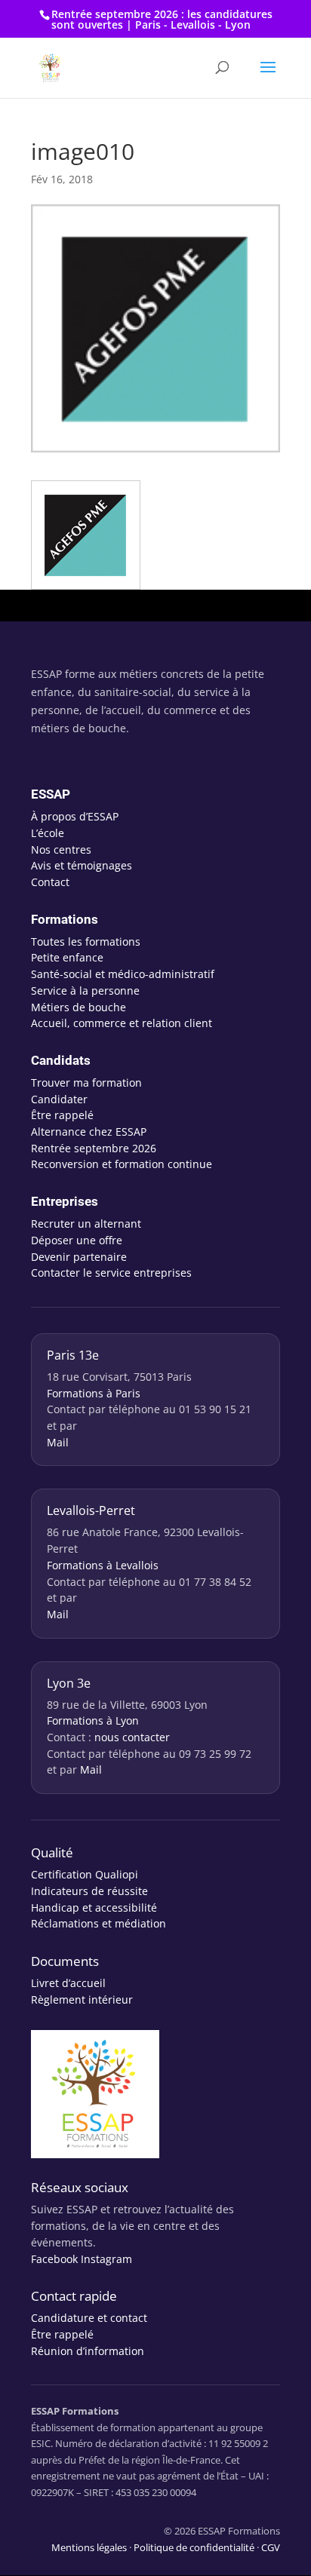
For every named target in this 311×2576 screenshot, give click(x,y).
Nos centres (61, 849)
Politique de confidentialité (194, 2547)
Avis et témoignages (82, 865)
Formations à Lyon (93, 1720)
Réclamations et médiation (99, 1923)
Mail (58, 1442)
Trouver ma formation (86, 1083)
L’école (48, 833)
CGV (271, 2547)
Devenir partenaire (79, 1257)
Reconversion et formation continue (122, 1164)
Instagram (106, 2259)
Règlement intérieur (82, 1999)
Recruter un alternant (86, 1224)
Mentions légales (89, 2547)
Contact (50, 882)
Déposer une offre (77, 1240)
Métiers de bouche (79, 1007)
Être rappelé (62, 1115)
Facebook (54, 2259)
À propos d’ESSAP (75, 816)
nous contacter (132, 1737)
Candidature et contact (89, 2318)
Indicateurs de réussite (89, 1891)
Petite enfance (67, 957)
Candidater (59, 1099)
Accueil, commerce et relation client (122, 1023)
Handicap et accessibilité (94, 1907)
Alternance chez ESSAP (89, 1132)
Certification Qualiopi (85, 1874)
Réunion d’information (88, 2351)
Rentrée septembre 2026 (94, 1148)
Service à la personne (85, 991)
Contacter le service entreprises (111, 1273)
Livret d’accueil (68, 1983)
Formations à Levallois (103, 1565)
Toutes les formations (86, 941)
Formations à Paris (94, 1393)
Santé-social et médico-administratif (123, 974)
